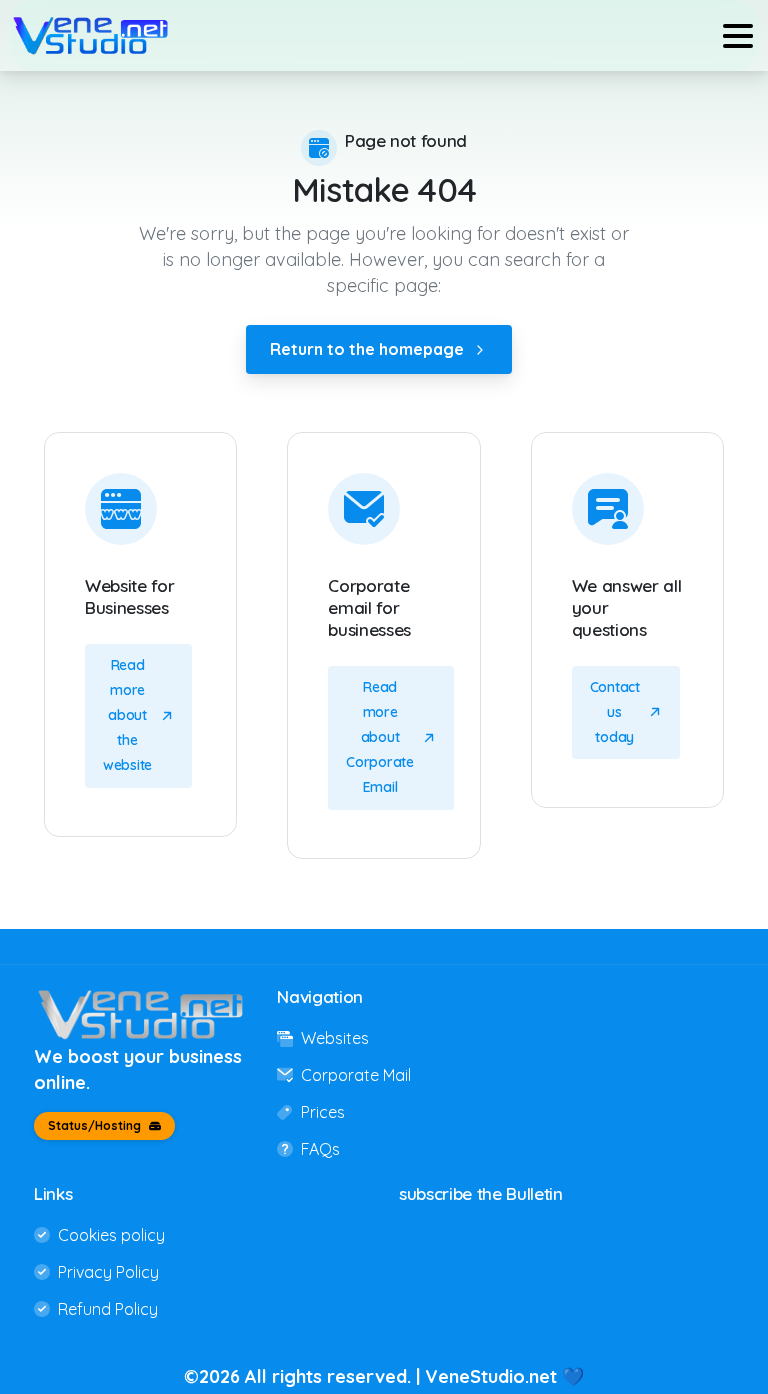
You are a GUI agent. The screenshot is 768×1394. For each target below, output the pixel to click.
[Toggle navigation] (738, 36)
